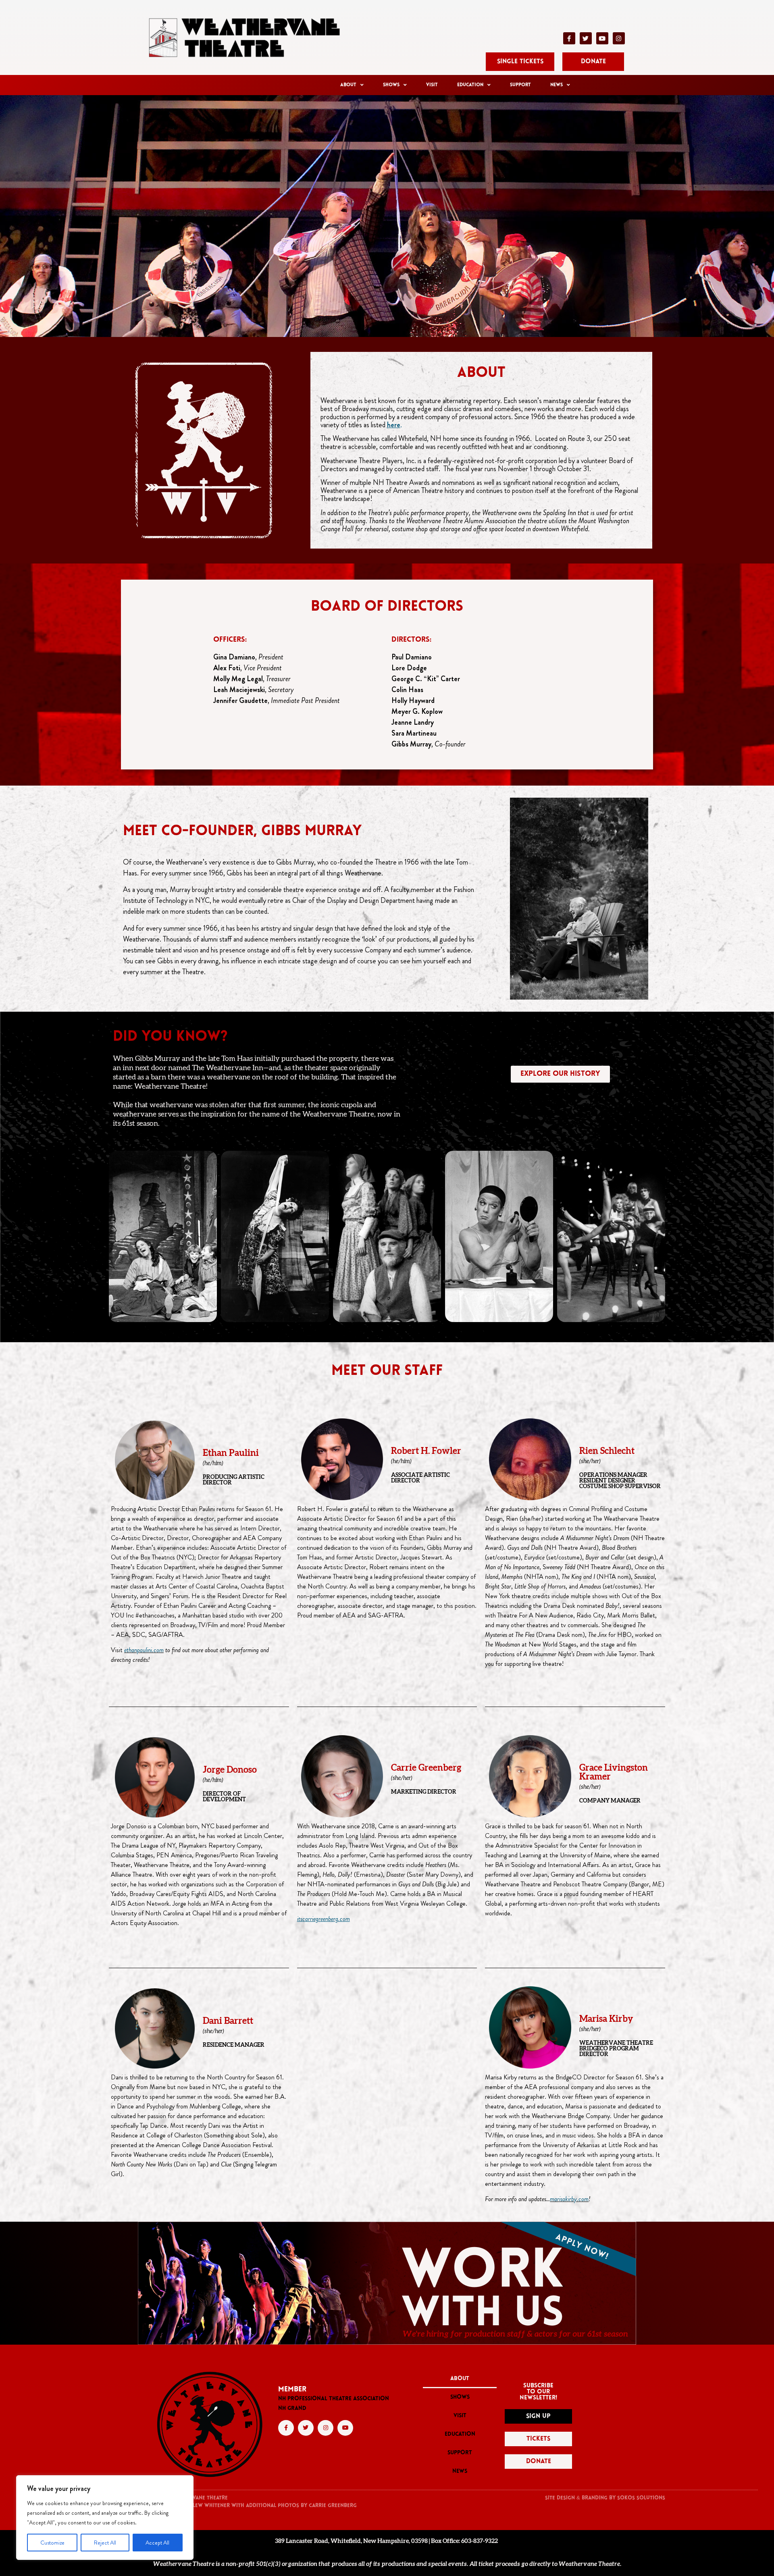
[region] (105, 2518)
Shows (391, 85)
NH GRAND (292, 2409)
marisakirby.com (569, 2199)
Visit (432, 85)
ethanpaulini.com (144, 1650)
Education (470, 85)
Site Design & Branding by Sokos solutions (605, 2498)
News (557, 85)
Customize (52, 2543)
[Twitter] (586, 38)
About (348, 85)
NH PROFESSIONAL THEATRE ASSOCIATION (334, 2399)
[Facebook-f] (569, 38)
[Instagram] (619, 38)
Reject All (105, 2543)
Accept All (157, 2543)
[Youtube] (602, 38)
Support (520, 85)
